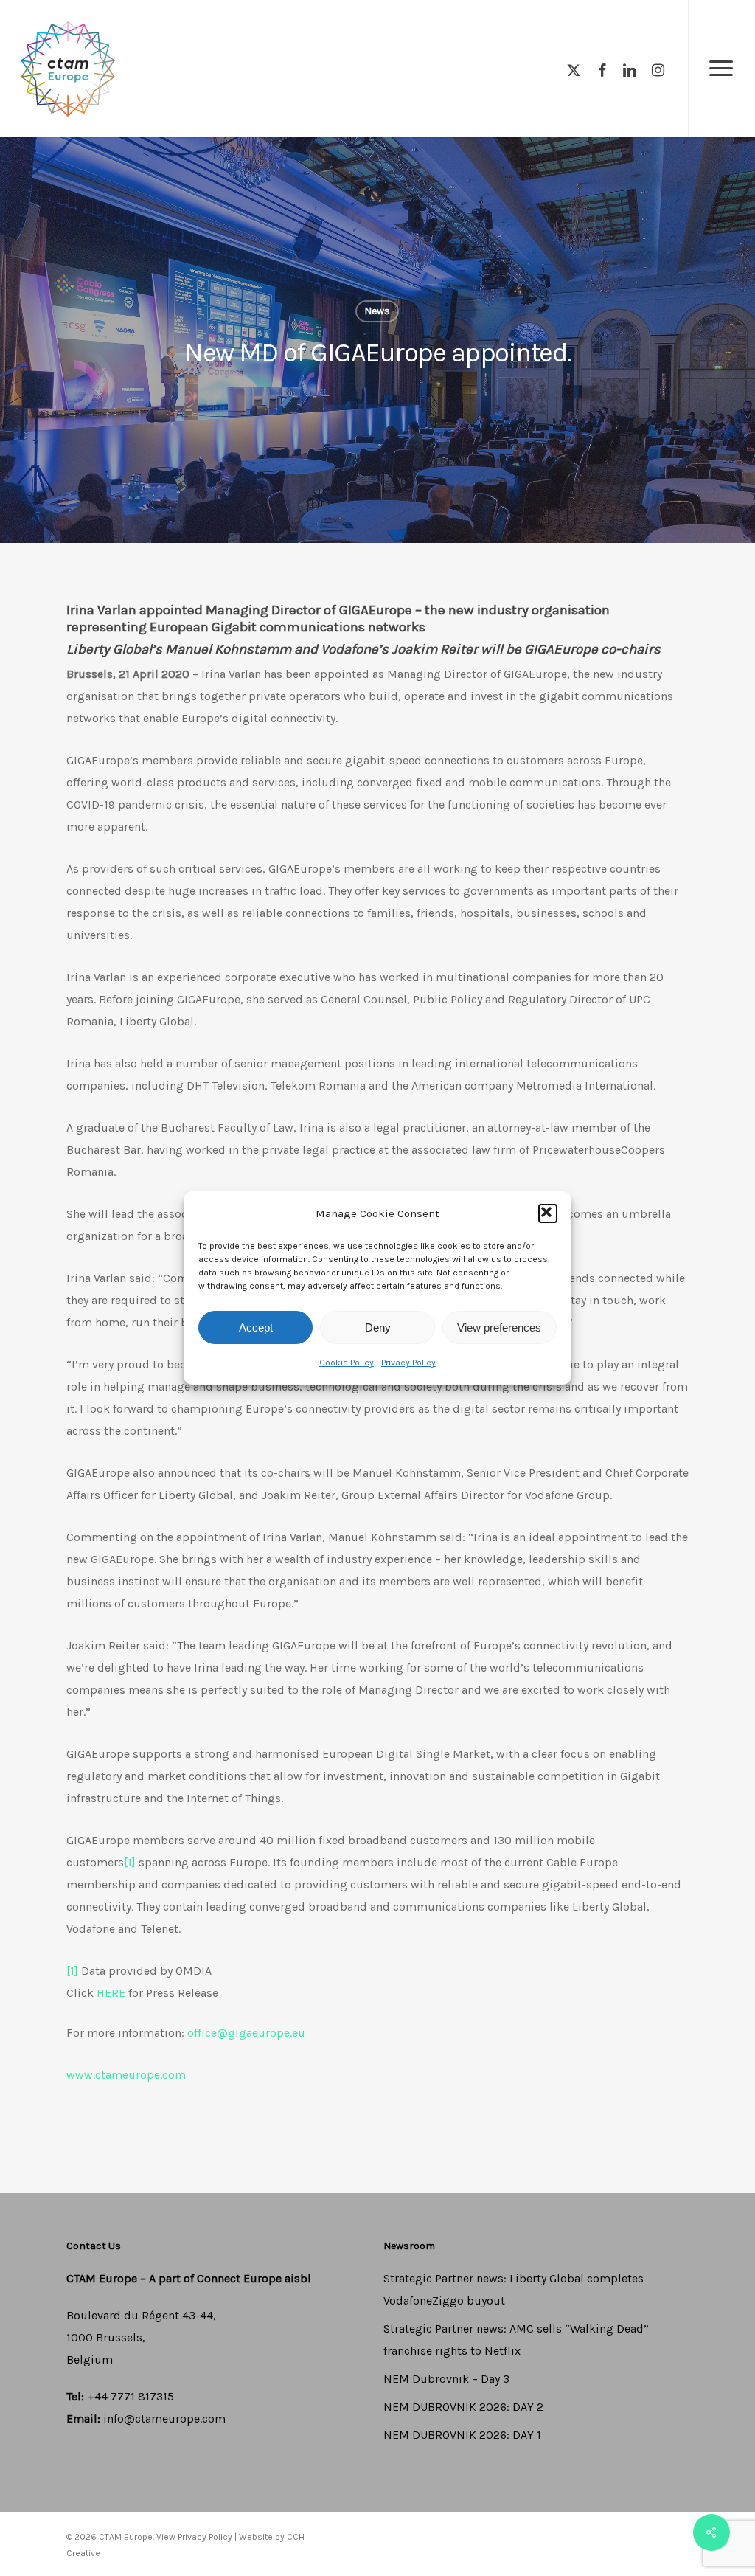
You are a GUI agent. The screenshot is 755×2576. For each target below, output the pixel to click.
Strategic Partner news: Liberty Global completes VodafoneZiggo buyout (514, 2289)
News (377, 311)
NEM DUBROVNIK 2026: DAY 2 (463, 2407)
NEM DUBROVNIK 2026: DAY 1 (462, 2435)
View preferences (499, 1327)
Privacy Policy (408, 1363)
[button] (548, 1213)
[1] (130, 1862)
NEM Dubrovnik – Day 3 (446, 2379)
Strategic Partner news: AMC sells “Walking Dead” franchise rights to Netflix (516, 2340)
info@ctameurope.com (164, 2419)
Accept (256, 1327)
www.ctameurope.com (126, 2075)
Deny (378, 1327)
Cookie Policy (347, 1363)
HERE (111, 1993)
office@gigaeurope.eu (246, 2033)
